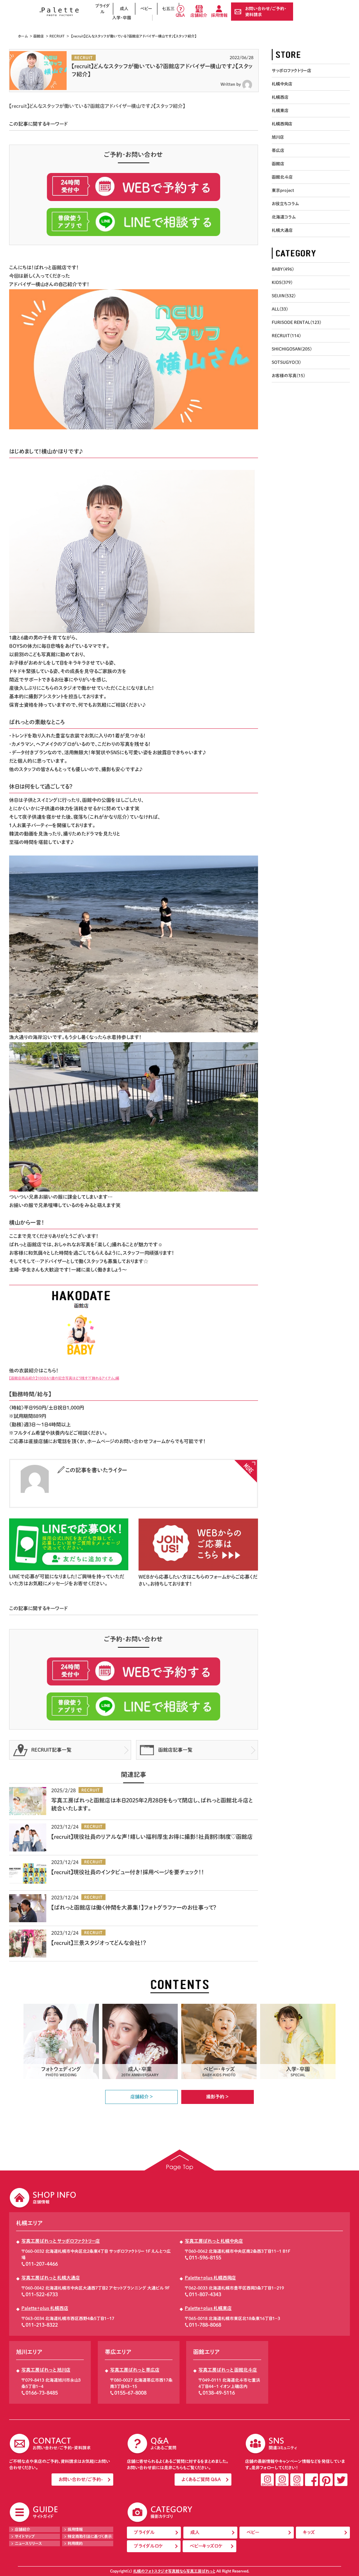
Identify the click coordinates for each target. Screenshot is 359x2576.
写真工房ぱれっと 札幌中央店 (214, 2241)
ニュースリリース (28, 2543)
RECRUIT (57, 36)
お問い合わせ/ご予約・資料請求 (266, 11)
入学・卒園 (122, 18)
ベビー (146, 8)
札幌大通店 (282, 230)
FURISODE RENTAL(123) (296, 322)
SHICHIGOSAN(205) (292, 349)
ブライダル (102, 9)
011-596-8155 (205, 2258)
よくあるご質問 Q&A (201, 2480)
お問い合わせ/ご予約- (81, 2480)
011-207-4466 (42, 2264)
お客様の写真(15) (288, 375)
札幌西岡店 (282, 124)
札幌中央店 (282, 84)
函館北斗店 (282, 177)
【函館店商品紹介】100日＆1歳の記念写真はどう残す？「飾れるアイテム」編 (64, 1378)
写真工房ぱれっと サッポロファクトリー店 (61, 2241)
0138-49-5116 (219, 2393)
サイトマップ (25, 2536)
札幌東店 (280, 110)
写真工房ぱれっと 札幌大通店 (51, 2278)
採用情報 (219, 15)
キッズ (309, 2532)
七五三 (168, 8)
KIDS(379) (282, 282)
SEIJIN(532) (284, 296)
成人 (124, 8)
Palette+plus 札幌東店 (208, 2308)
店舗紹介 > (142, 2097)
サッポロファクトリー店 (292, 70)
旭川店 (278, 137)
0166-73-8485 (42, 2393)
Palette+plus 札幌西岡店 (210, 2278)
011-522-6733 (42, 2294)
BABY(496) (283, 269)
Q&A (180, 15)
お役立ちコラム (285, 203)
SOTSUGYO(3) (286, 362)
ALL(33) (280, 309)
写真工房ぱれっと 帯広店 (135, 2370)
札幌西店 (280, 97)
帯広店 (278, 150)
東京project (283, 190)
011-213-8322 (42, 2325)
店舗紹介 (199, 15)
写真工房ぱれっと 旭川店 (46, 2370)
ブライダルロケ (148, 2546)
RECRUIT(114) (286, 335)
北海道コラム (284, 217)
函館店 (39, 36)
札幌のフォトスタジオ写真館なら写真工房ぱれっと (174, 2571)
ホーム (23, 36)
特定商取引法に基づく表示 (90, 2536)
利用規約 (75, 2543)
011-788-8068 (205, 2325)
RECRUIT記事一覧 (51, 1750)
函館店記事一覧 (175, 1750)
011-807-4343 (205, 2294)
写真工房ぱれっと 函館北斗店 (228, 2370)
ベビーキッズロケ (206, 2546)
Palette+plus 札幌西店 (45, 2308)
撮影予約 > (217, 2097)
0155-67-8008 (130, 2393)
